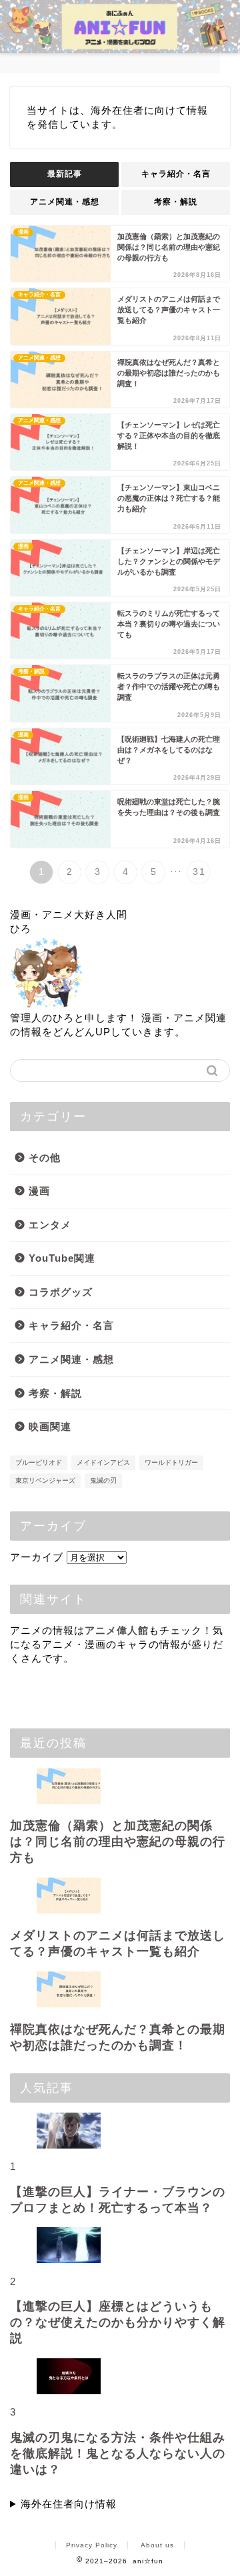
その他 (45, 1158)
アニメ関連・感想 (65, 202)
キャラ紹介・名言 (176, 174)
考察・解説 (176, 202)
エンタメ (50, 1225)
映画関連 (50, 1426)
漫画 (39, 1191)
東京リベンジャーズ (45, 1480)
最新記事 (65, 174)
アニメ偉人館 (117, 1630)
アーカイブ (37, 1557)
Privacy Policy (92, 2545)
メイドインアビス (103, 1462)
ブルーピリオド (39, 1462)
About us (157, 2545)
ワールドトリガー (171, 1462)
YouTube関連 (62, 1258)
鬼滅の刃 (103, 1480)
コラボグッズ (61, 1292)
